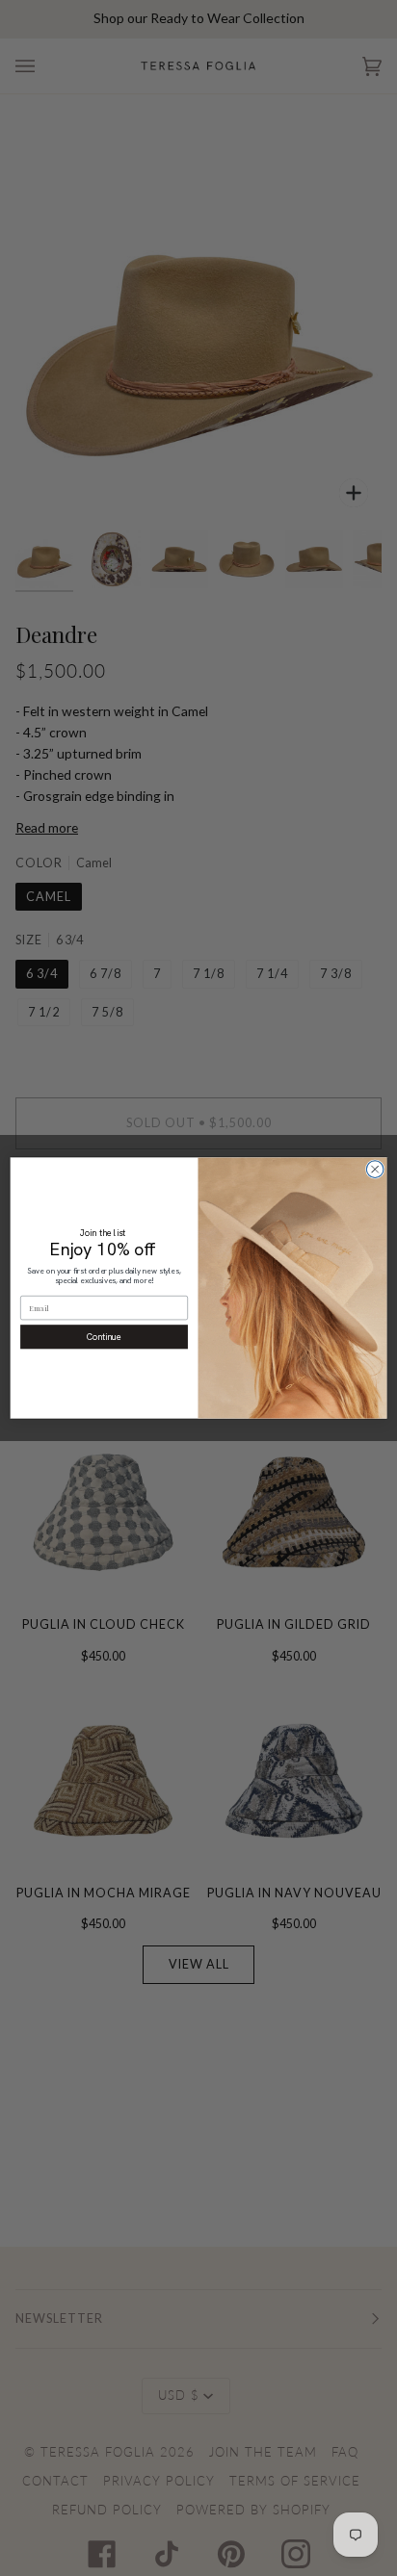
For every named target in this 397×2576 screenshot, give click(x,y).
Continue (105, 1337)
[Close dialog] (375, 1170)
